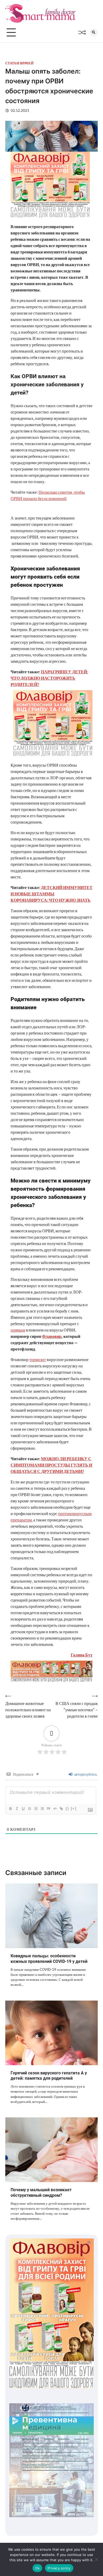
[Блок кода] (55, 1809)
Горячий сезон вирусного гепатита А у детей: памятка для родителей (49, 2076)
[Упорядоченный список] (36, 1809)
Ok (38, 2568)
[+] (74, 1808)
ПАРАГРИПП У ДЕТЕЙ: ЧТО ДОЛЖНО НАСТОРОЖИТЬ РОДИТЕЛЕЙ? (49, 678)
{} (67, 1808)
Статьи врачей (19, 63)
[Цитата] (48, 1809)
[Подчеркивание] (23, 1809)
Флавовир (52, 1336)
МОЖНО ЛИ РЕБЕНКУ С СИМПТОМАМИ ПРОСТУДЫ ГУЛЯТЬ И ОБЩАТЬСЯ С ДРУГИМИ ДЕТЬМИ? (51, 1465)
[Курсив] (17, 1809)
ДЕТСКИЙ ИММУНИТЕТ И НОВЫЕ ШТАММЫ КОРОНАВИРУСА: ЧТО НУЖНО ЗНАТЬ (51, 894)
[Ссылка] (61, 1809)
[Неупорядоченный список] (42, 1809)
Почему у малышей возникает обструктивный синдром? (41, 2193)
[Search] (94, 32)
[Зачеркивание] (29, 1809)
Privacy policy (59, 2568)
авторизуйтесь (85, 1774)
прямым (18, 1330)
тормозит (38, 1359)
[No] (96, 2559)
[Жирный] (10, 1809)
